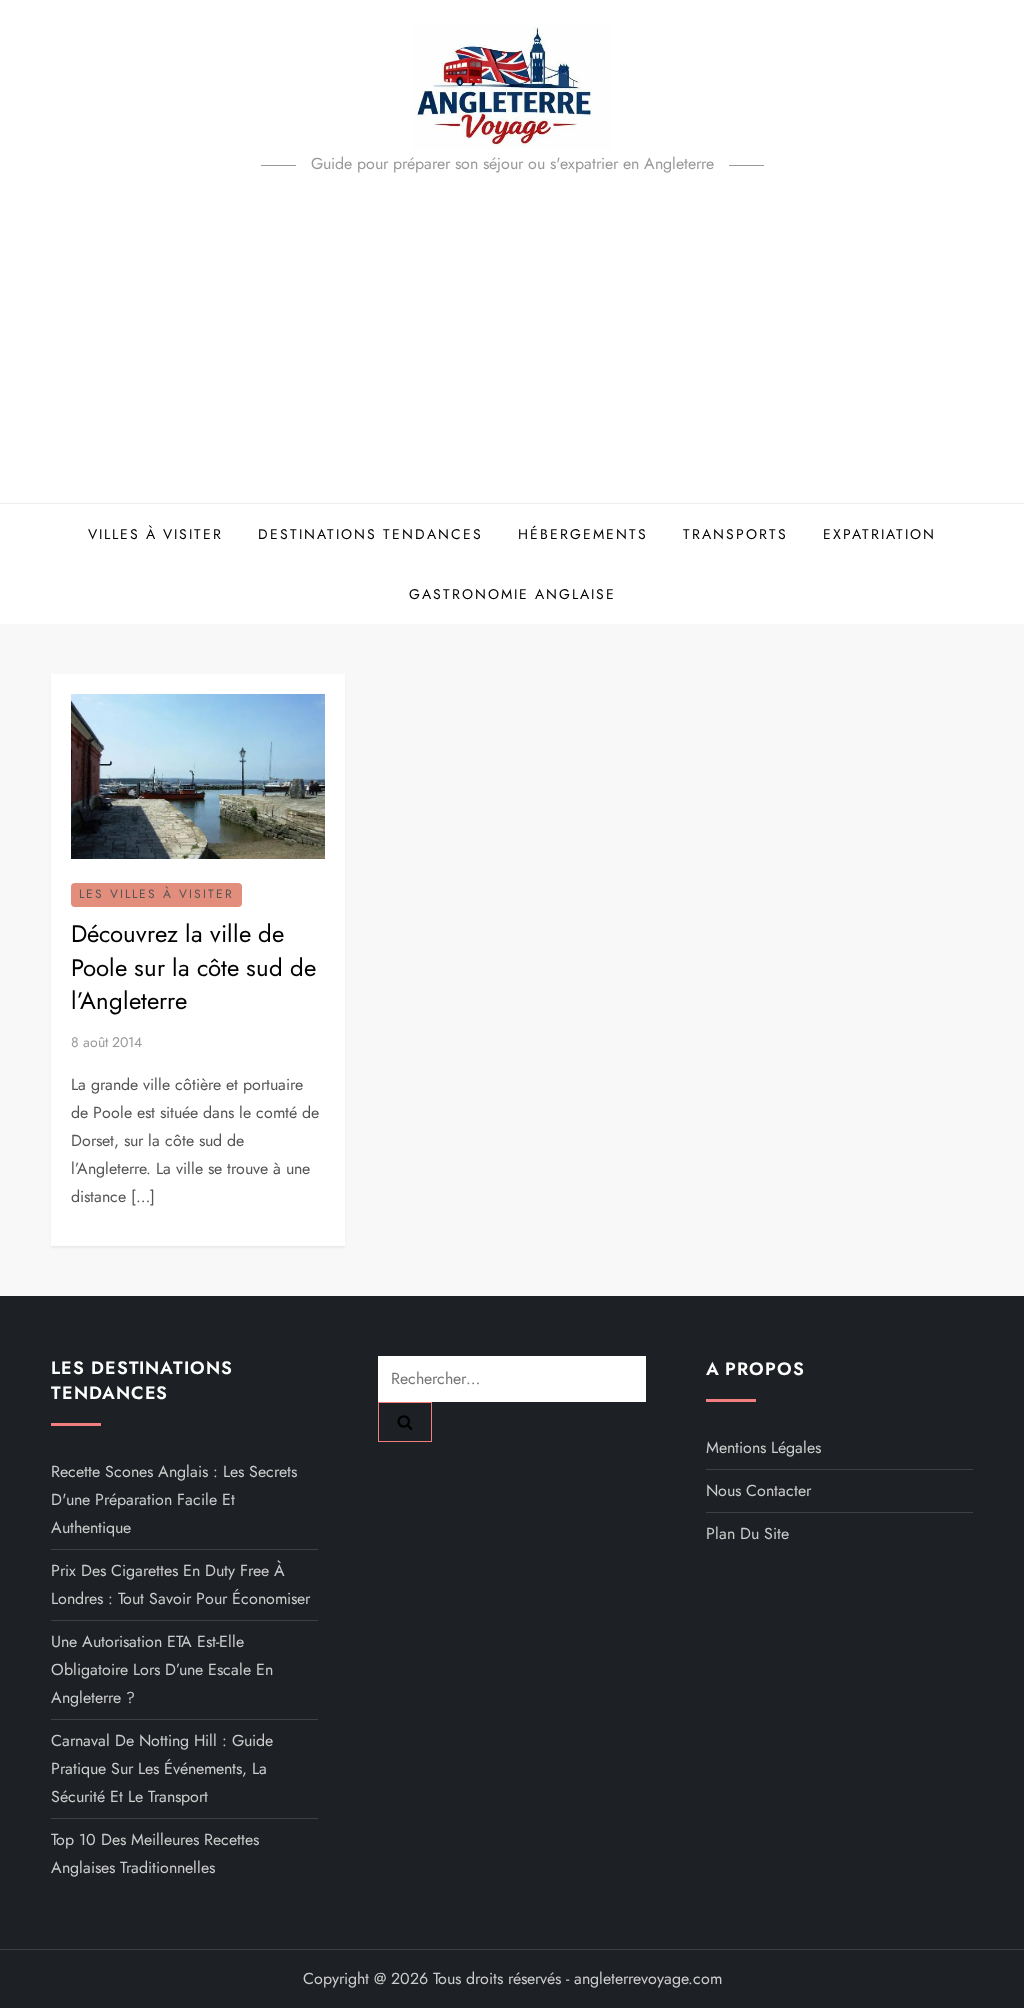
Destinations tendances (370, 534)
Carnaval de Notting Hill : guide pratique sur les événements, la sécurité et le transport (162, 1768)
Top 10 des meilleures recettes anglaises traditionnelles (155, 1853)
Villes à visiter (155, 534)
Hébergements (583, 534)
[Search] (405, 1422)
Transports (735, 534)
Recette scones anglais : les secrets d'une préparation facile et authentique (174, 1499)
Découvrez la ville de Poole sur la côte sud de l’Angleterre (193, 967)
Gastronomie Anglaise (512, 594)
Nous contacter (758, 1490)
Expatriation (879, 534)
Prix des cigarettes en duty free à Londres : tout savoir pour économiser (180, 1584)
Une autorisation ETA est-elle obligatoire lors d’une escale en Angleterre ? (162, 1669)
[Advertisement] (512, 353)
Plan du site (747, 1533)
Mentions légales (763, 1447)
